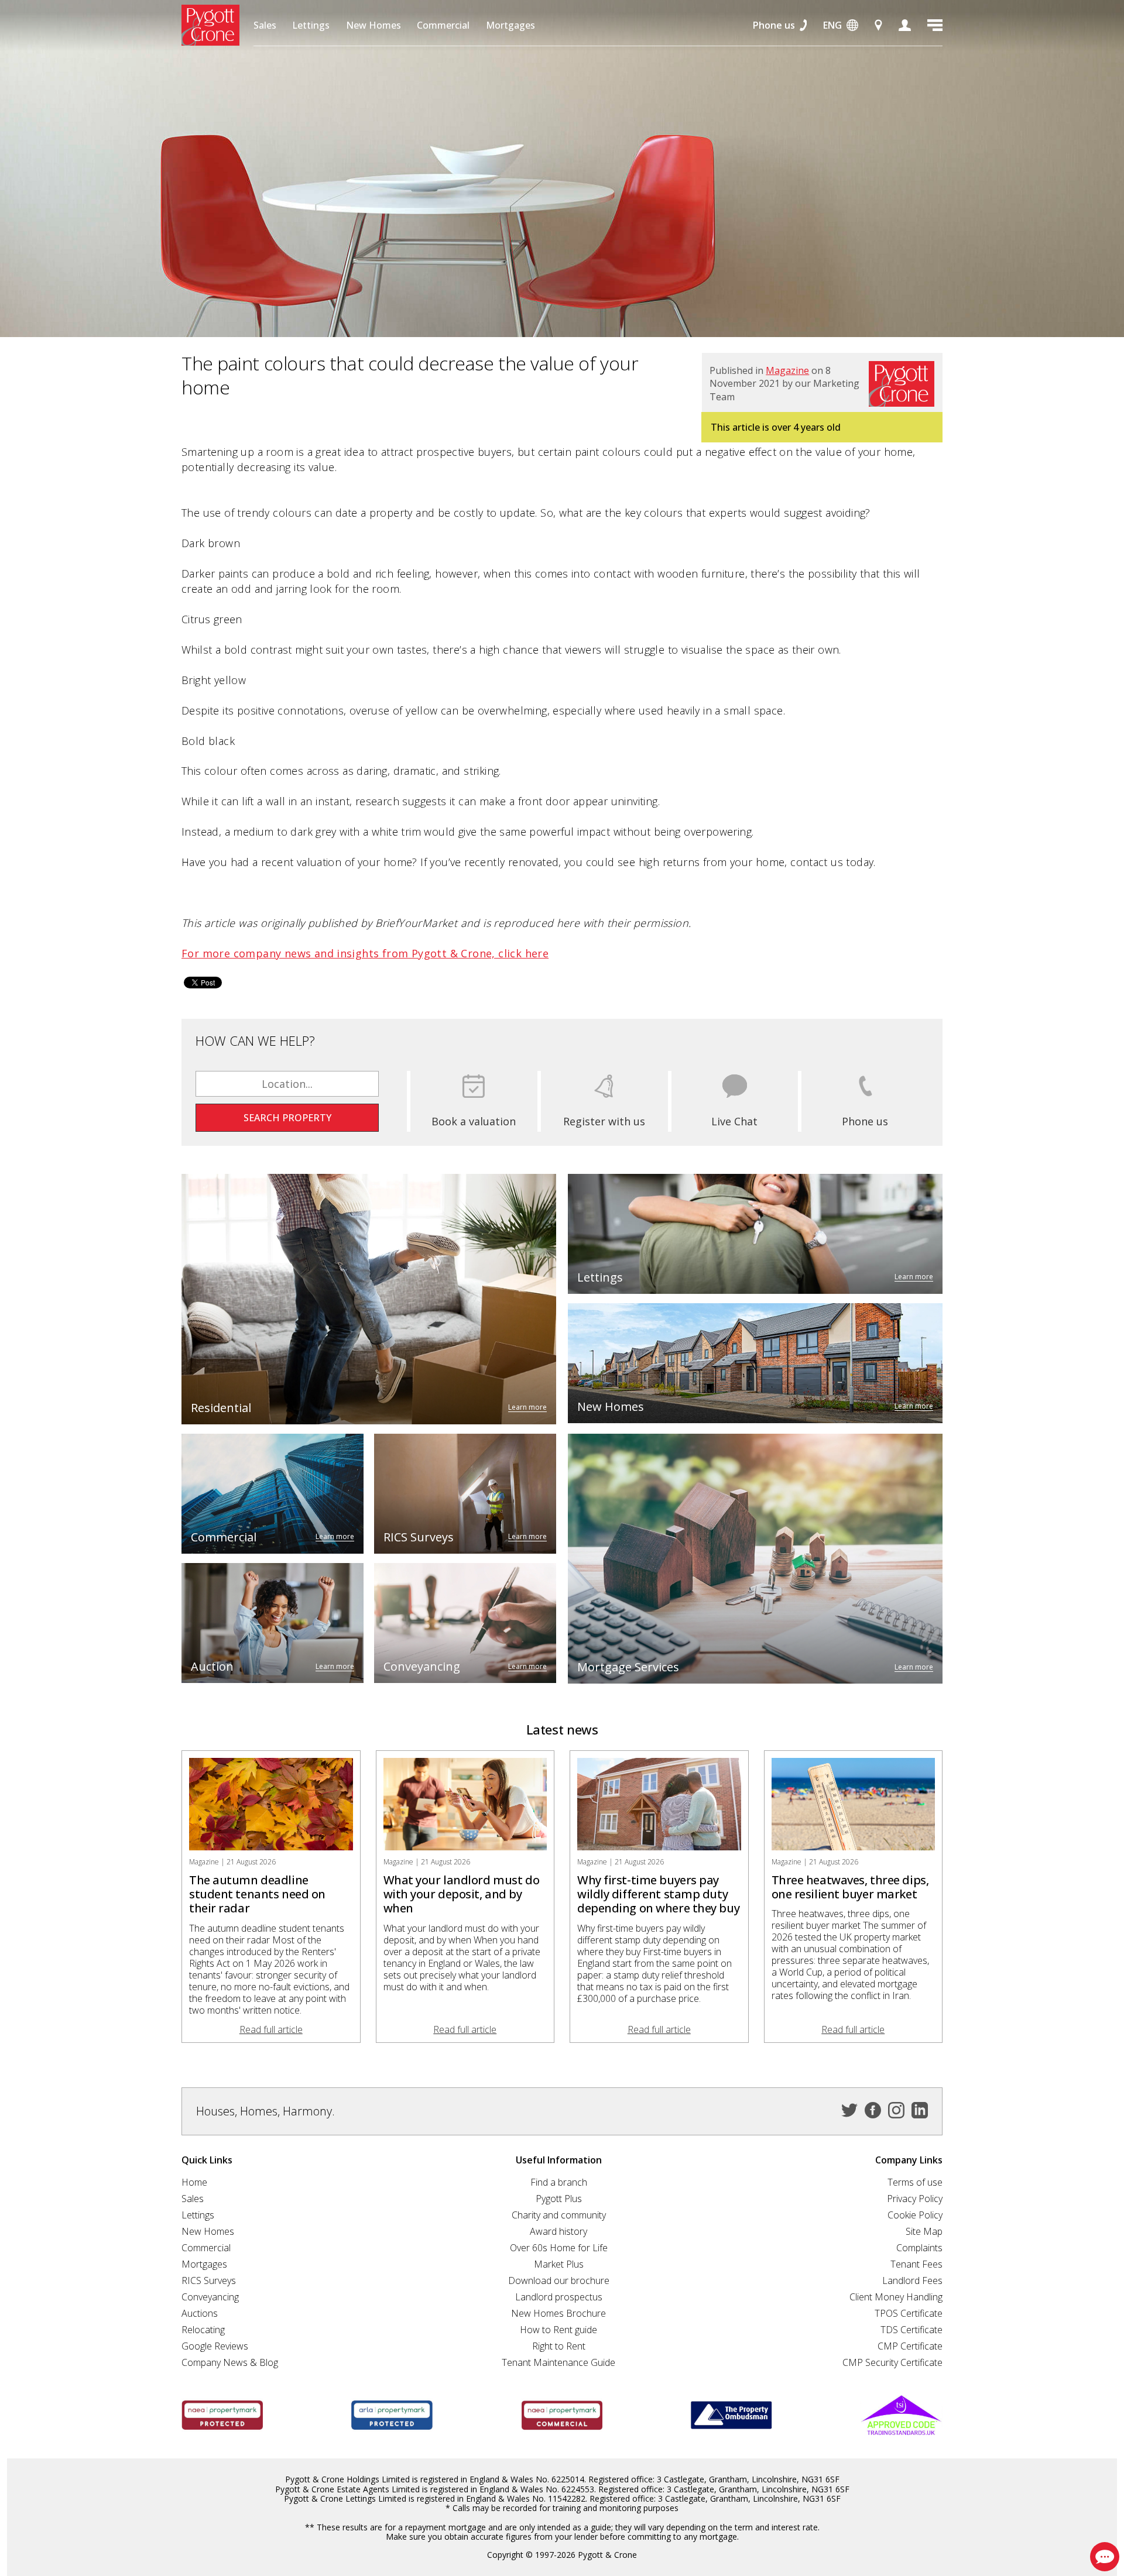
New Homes (373, 25)
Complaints (919, 2248)
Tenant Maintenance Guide (558, 2362)
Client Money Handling (896, 2297)
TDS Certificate (911, 2330)
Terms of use (915, 2182)
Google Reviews (215, 2346)
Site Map (924, 2231)
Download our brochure (559, 2280)
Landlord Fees (912, 2280)
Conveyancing (210, 2297)
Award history (558, 2231)
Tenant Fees (916, 2264)
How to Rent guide (558, 2330)
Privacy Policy (915, 2199)
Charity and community (559, 2215)
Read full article (271, 2029)
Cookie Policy (915, 2215)
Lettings (311, 25)
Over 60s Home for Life (559, 2248)
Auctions (200, 2313)
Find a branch (559, 2182)
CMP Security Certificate (892, 2362)
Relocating (203, 2330)
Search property (287, 1118)
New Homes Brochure (558, 2313)
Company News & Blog (230, 2362)
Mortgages (510, 25)
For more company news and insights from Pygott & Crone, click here (365, 953)
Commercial (443, 25)
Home (194, 2182)
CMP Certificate (910, 2346)
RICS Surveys (209, 2280)
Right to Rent (559, 2346)
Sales (265, 25)
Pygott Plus (559, 2199)
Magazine (787, 370)
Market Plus (559, 2264)
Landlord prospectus (559, 2297)
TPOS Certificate (909, 2313)
